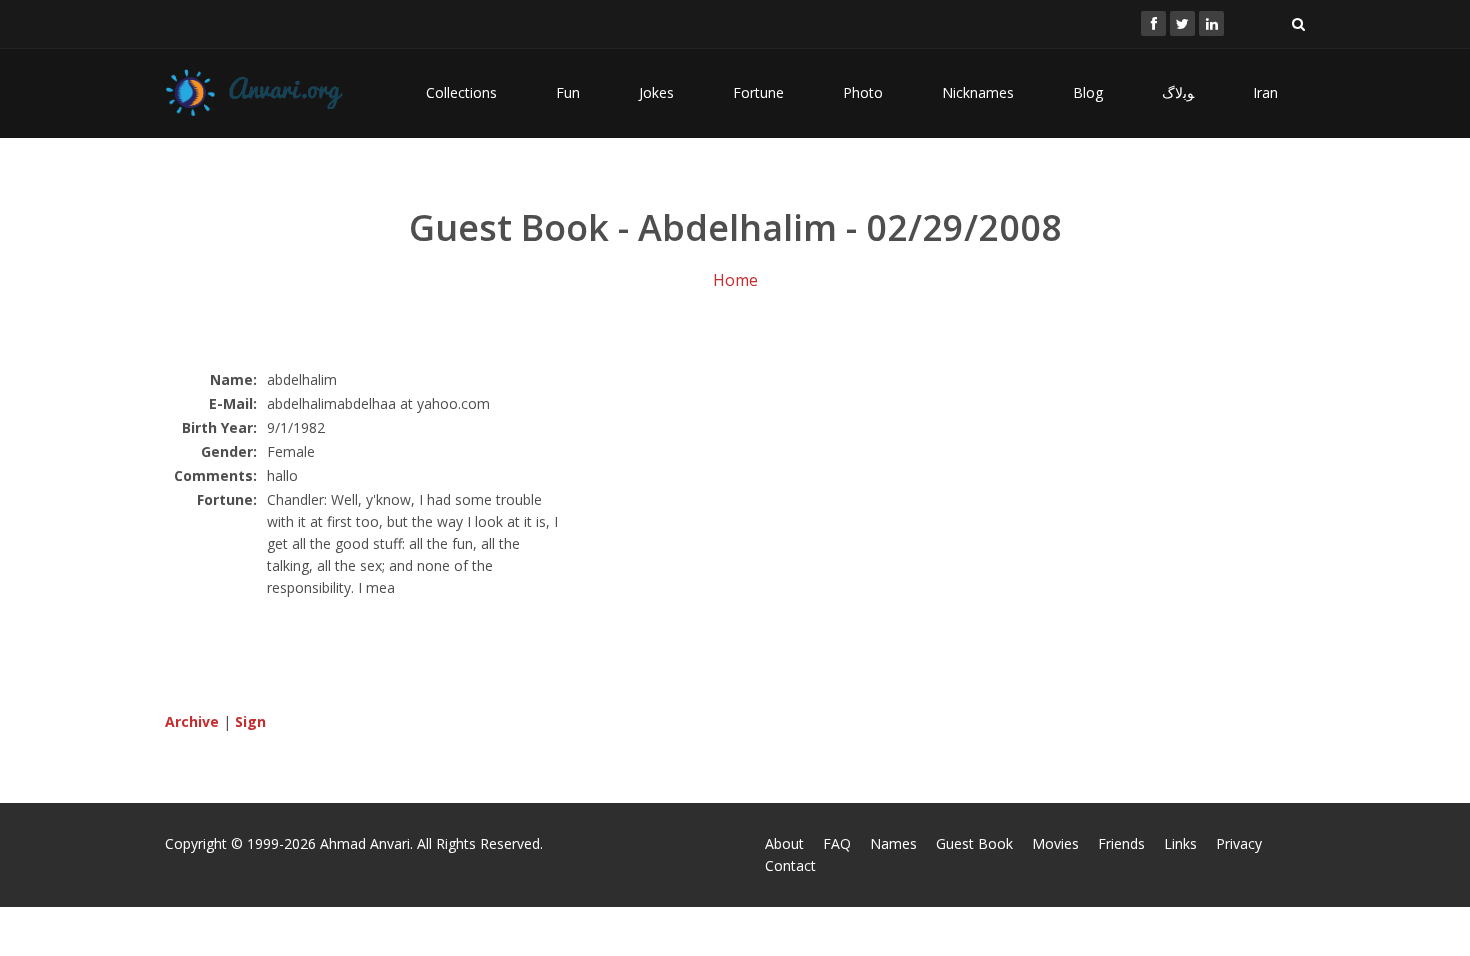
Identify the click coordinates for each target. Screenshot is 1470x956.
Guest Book (974, 843)
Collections (461, 92)
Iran (1265, 92)
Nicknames (978, 92)
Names (893, 843)
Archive (192, 721)
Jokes (656, 92)
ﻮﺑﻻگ (1178, 92)
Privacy (1239, 843)
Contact (790, 865)
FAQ (837, 843)
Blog (1088, 92)
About (784, 843)
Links (1180, 843)
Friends (1121, 843)
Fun (568, 92)
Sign (250, 721)
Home (735, 280)
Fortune (758, 92)
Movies (1055, 843)
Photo (863, 92)
